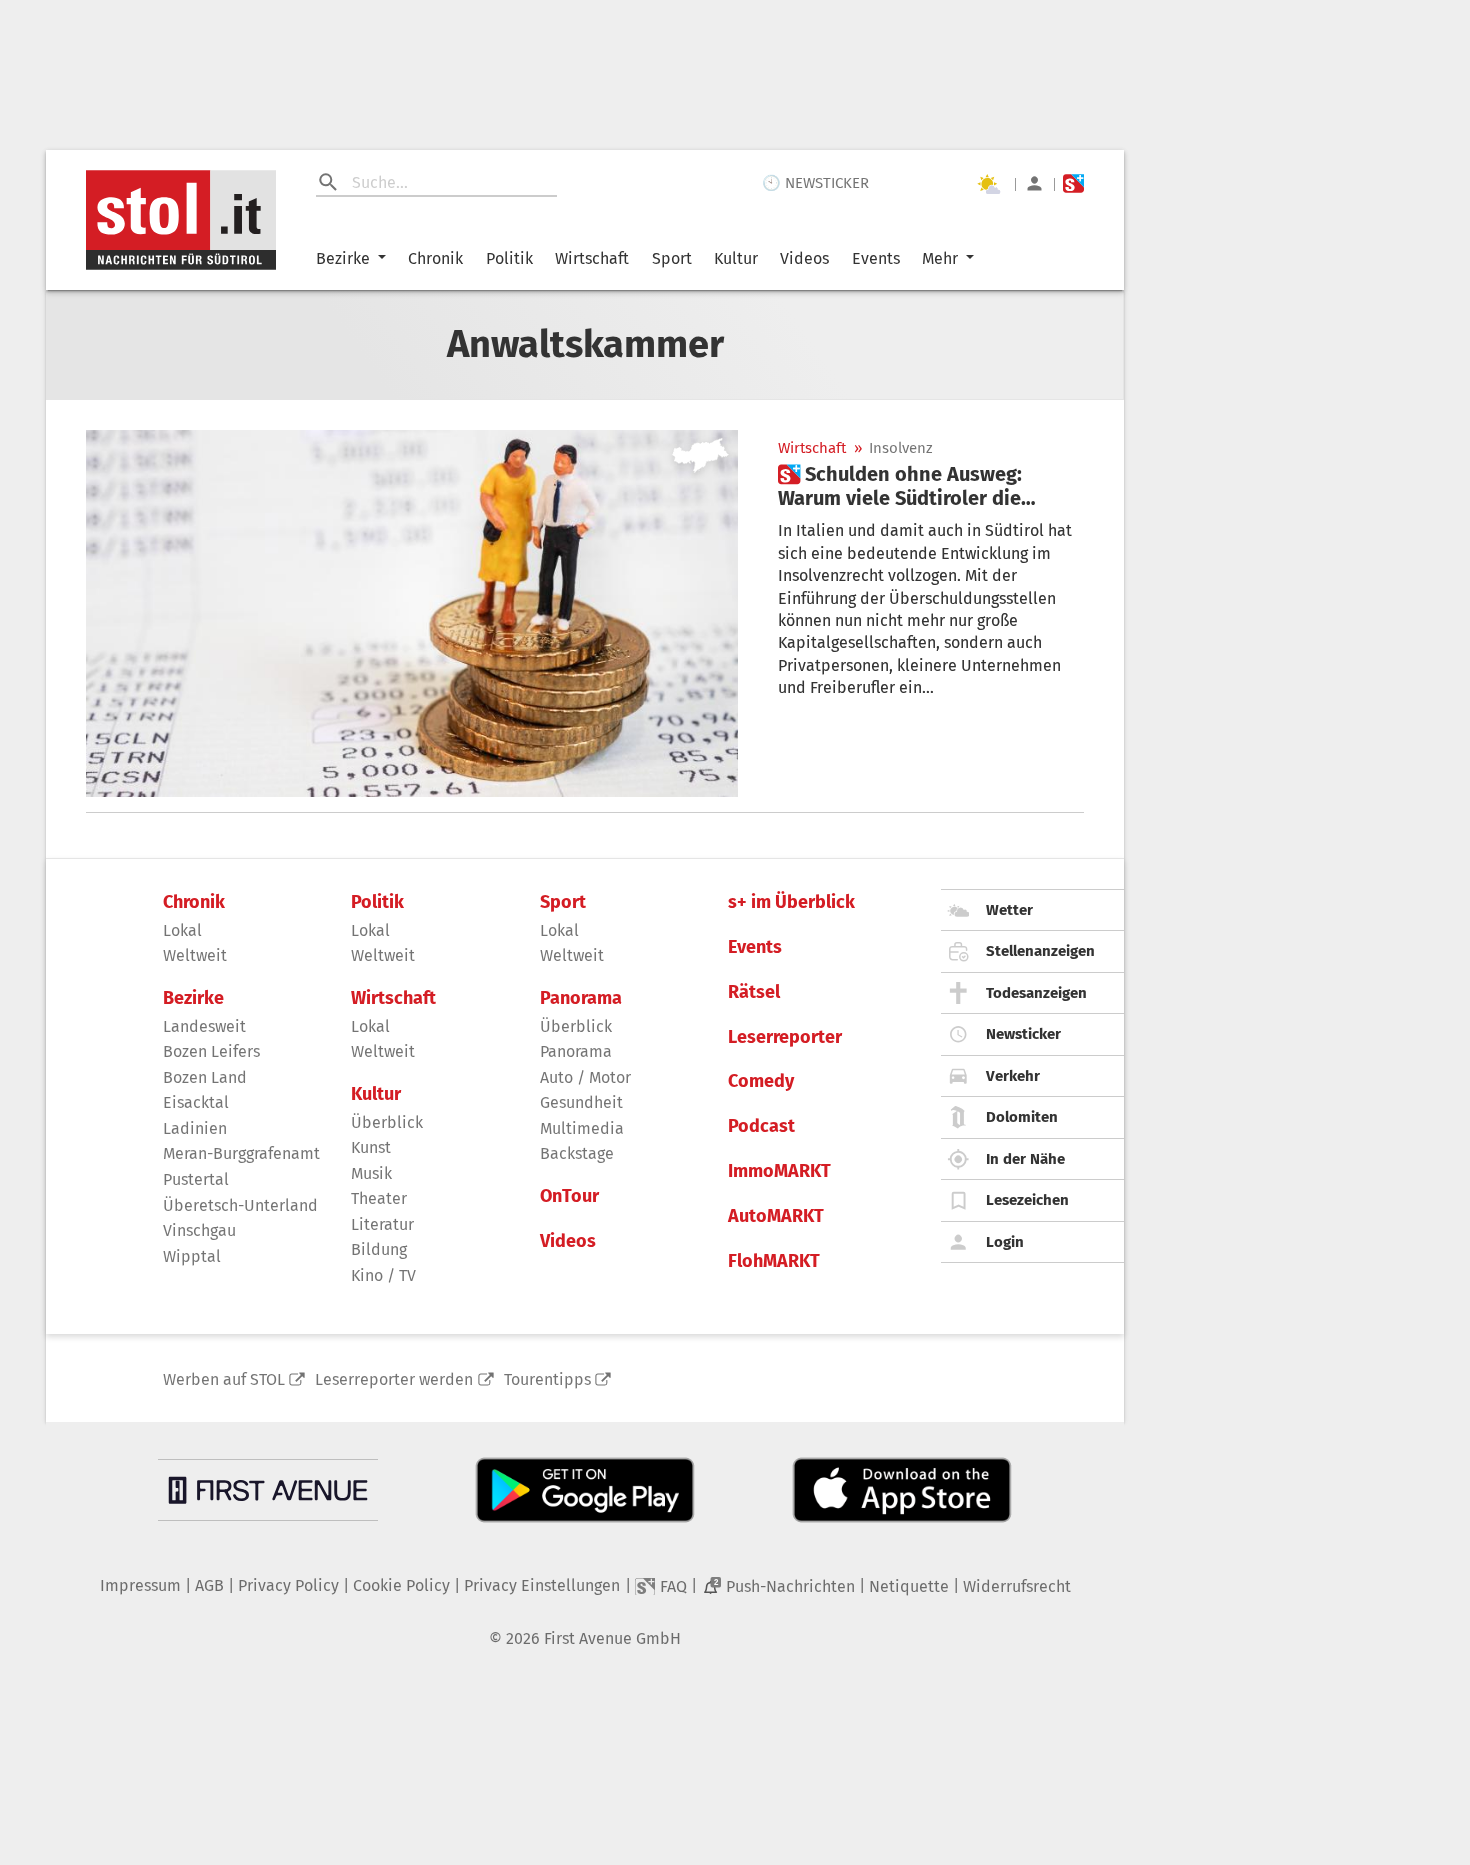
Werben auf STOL (224, 1379)
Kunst (371, 1147)
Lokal (182, 930)
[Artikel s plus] (412, 613)
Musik (371, 1173)
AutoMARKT (776, 1216)
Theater (379, 1198)
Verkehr (1013, 1076)
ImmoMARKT (779, 1171)
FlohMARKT (774, 1261)
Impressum (140, 1585)
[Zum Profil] (1034, 183)
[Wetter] (988, 184)
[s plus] (1073, 183)
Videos (804, 258)
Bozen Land (205, 1077)
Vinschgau (199, 1230)
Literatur (382, 1224)
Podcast (761, 1126)
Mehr (940, 258)
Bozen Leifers (211, 1051)
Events (876, 258)
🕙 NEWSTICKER (815, 183)
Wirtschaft (592, 258)
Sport (672, 258)
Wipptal (192, 1256)
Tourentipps (547, 1379)
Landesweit (204, 1026)
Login (1005, 1242)
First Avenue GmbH (612, 1638)
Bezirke (343, 258)
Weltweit (195, 955)
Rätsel (754, 992)
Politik (509, 258)
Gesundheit (581, 1102)
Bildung (379, 1249)
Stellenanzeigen (1040, 951)
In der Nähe (1025, 1159)
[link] (931, 486)
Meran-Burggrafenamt (241, 1153)
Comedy (761, 1081)
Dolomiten (1022, 1117)
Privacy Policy (288, 1585)
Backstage (577, 1153)
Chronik (435, 258)
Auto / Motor (585, 1077)
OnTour (569, 1196)
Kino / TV (383, 1275)
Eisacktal (196, 1102)
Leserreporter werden (394, 1379)
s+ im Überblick (791, 902)
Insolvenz (901, 448)
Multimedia (582, 1128)
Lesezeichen (1027, 1200)
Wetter (1009, 910)
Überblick (387, 1122)
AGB (209, 1585)
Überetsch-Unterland (240, 1205)
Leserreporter (785, 1037)
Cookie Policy (401, 1585)
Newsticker (1023, 1034)
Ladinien (195, 1128)
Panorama (581, 998)
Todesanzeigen (1036, 993)
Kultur (736, 258)
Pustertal (196, 1179)
